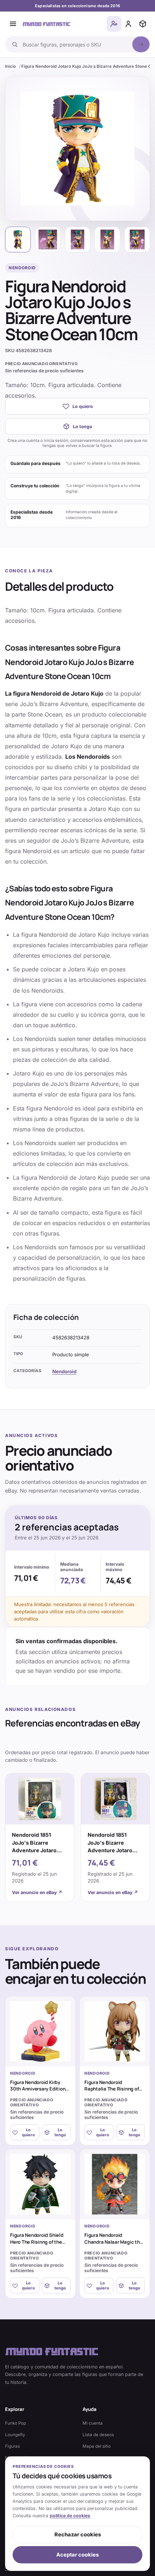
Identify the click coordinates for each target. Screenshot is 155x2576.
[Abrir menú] (13, 24)
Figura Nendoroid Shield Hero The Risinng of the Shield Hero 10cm (37, 2242)
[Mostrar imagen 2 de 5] (48, 240)
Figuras (12, 2446)
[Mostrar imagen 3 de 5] (78, 240)
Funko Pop (15, 2423)
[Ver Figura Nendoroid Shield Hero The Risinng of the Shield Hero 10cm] (40, 2184)
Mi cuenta (93, 2423)
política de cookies (70, 2516)
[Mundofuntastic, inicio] (46, 24)
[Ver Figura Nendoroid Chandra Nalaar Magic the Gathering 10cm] (115, 2184)
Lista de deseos (98, 2435)
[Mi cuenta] (128, 24)
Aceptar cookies (77, 2555)
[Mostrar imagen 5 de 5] (137, 240)
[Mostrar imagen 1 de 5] (18, 240)
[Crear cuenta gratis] (114, 24)
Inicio (10, 66)
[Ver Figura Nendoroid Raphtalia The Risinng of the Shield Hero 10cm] (115, 2031)
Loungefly (15, 2435)
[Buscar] (141, 44)
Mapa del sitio (97, 2446)
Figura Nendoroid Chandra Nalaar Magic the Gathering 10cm (113, 2242)
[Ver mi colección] (143, 24)
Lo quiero (83, 406)
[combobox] (75, 44)
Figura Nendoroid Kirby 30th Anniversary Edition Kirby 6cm (38, 2089)
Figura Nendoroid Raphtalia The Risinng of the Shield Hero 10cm (112, 2089)
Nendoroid (64, 1371)
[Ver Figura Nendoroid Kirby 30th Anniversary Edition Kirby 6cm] (40, 2031)
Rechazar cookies (78, 2535)
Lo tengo (83, 427)
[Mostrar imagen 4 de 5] (107, 240)
